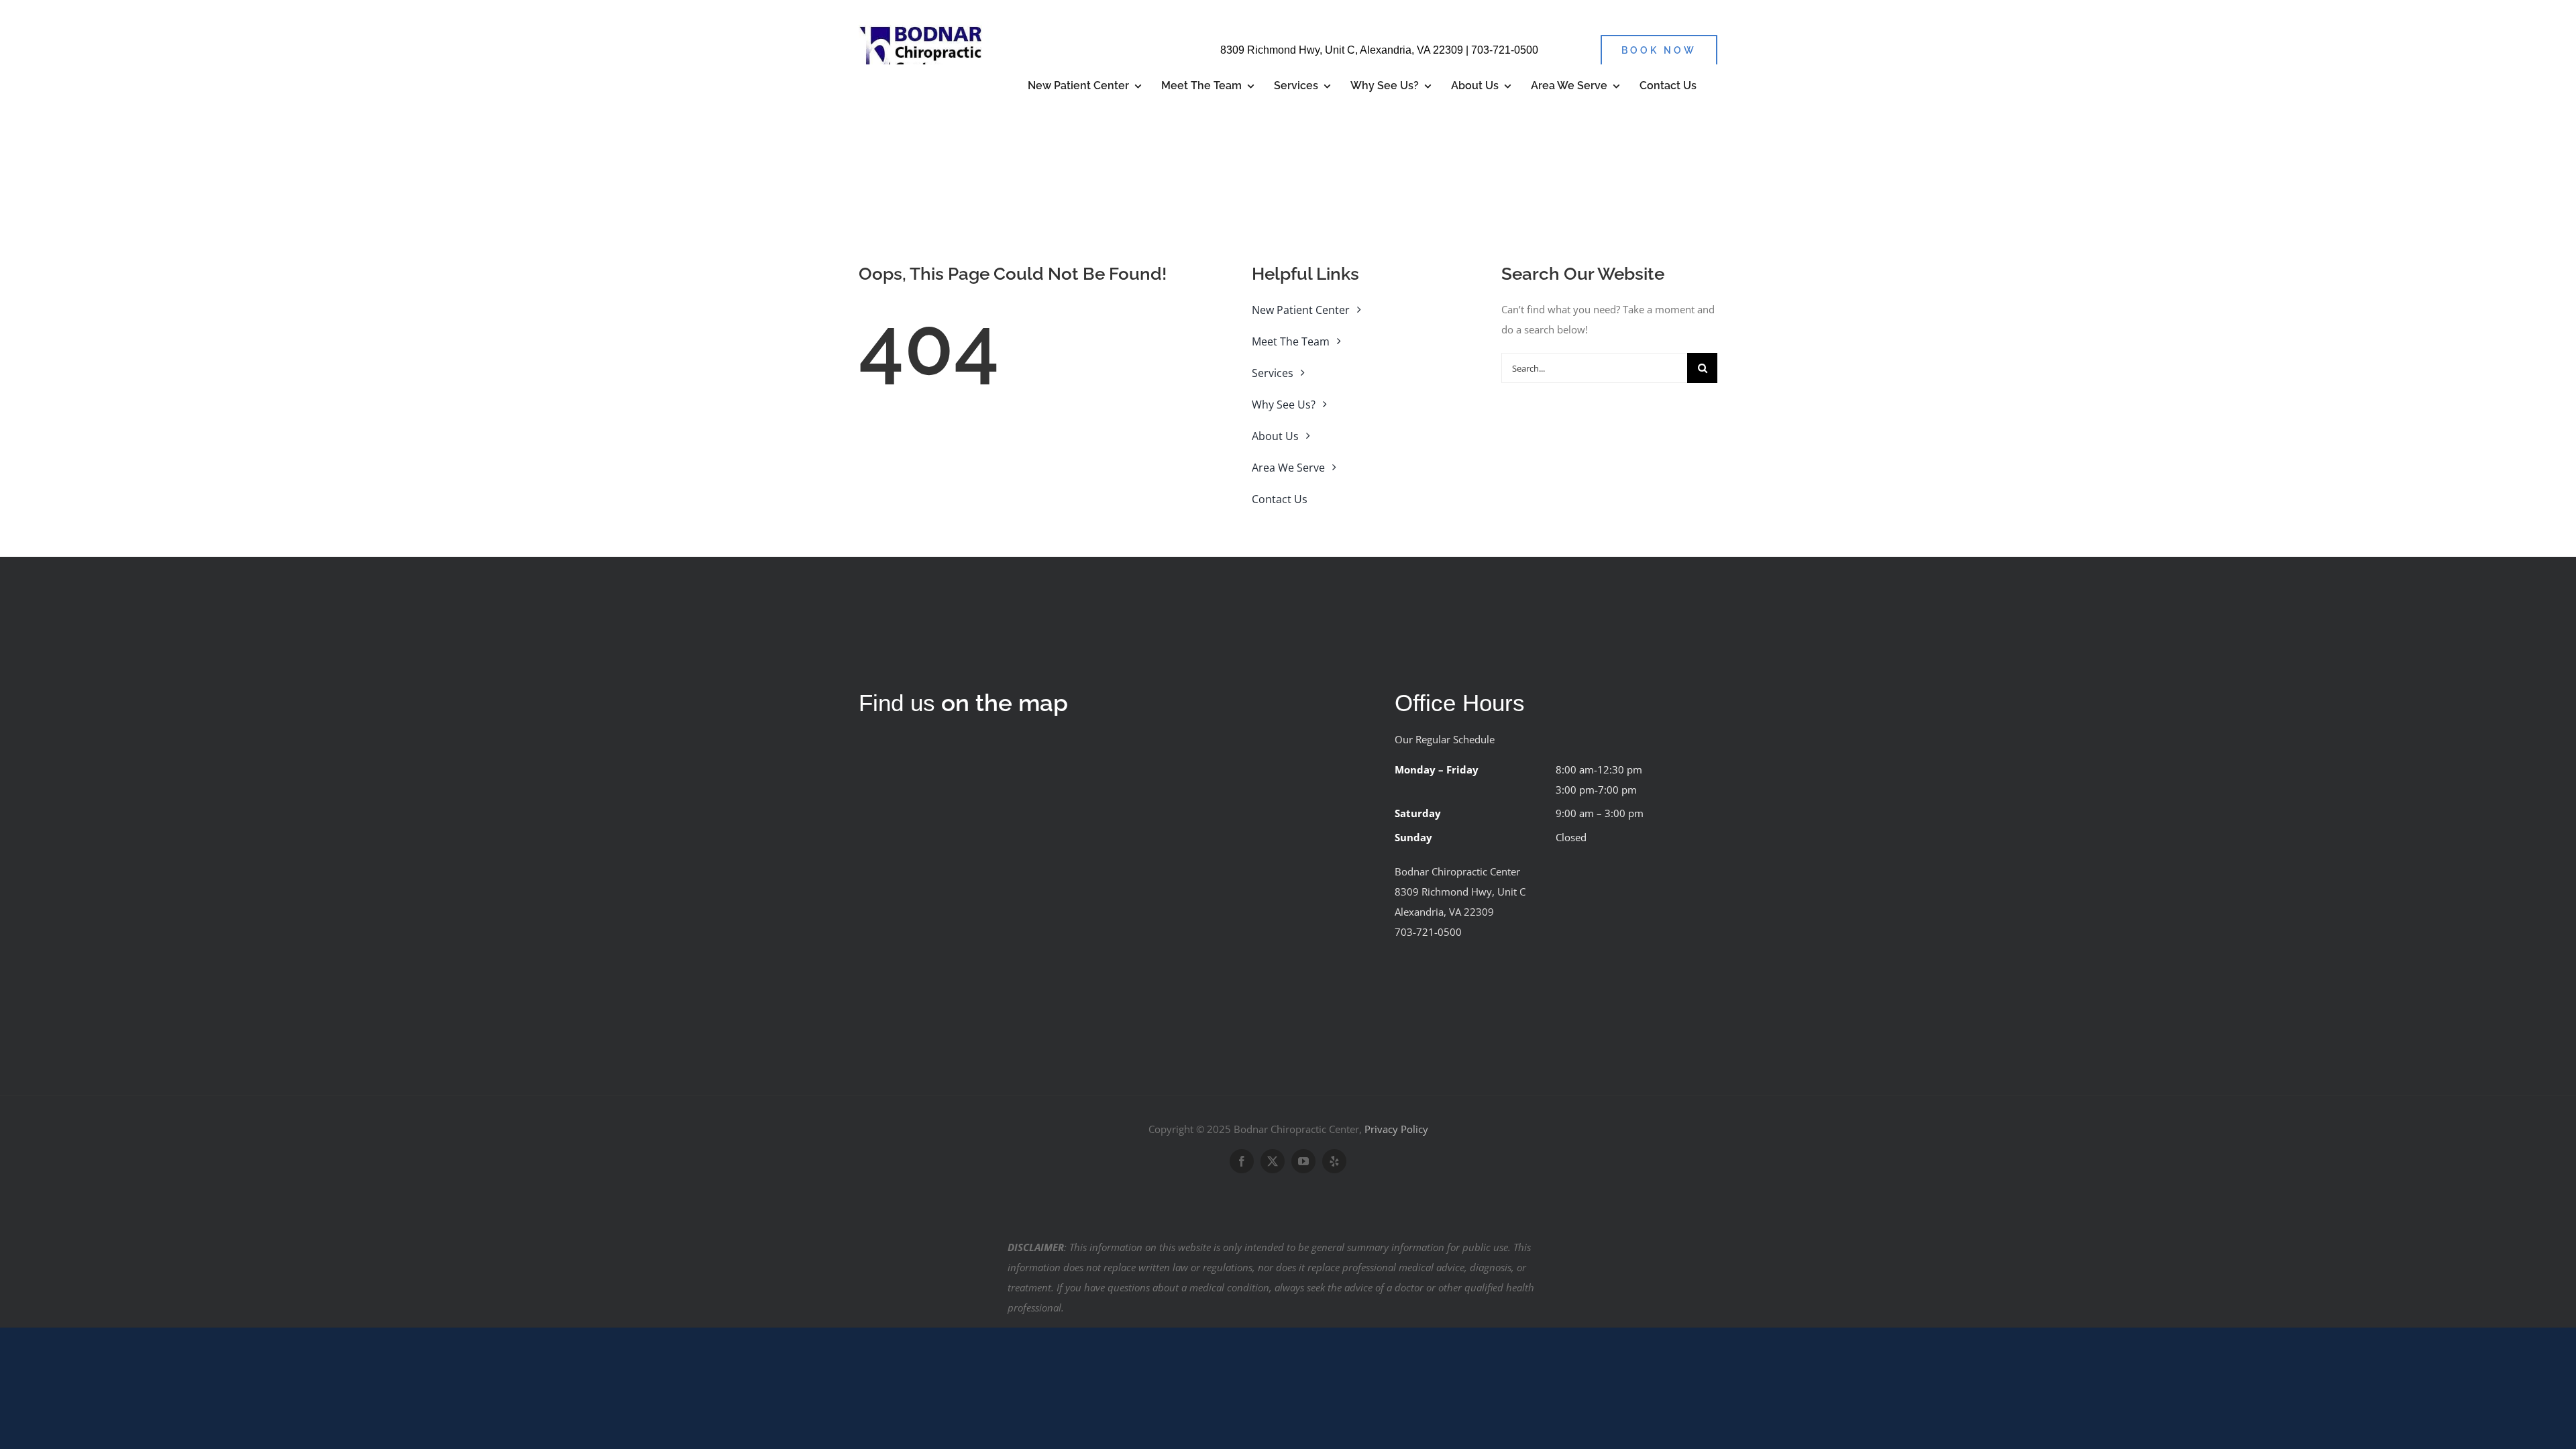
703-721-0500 (1505, 50)
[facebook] (1242, 1161)
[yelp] (1334, 1161)
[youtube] (1303, 1161)
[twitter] (1273, 1161)
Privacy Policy (1396, 1129)
